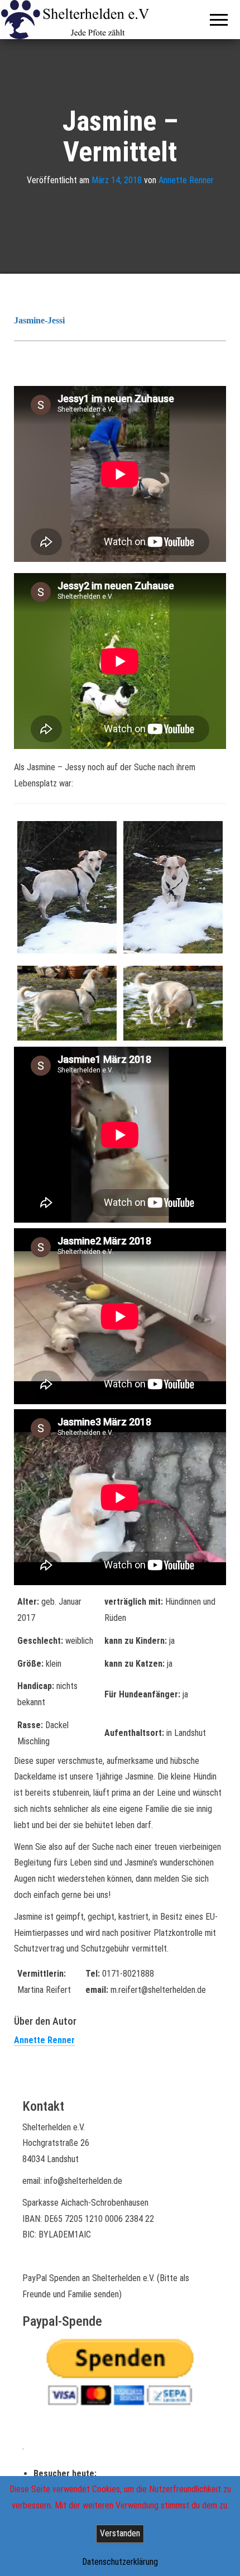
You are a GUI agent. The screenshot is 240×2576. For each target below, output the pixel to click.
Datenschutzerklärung (120, 2562)
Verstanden (120, 2533)
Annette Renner (186, 180)
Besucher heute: (66, 2474)
